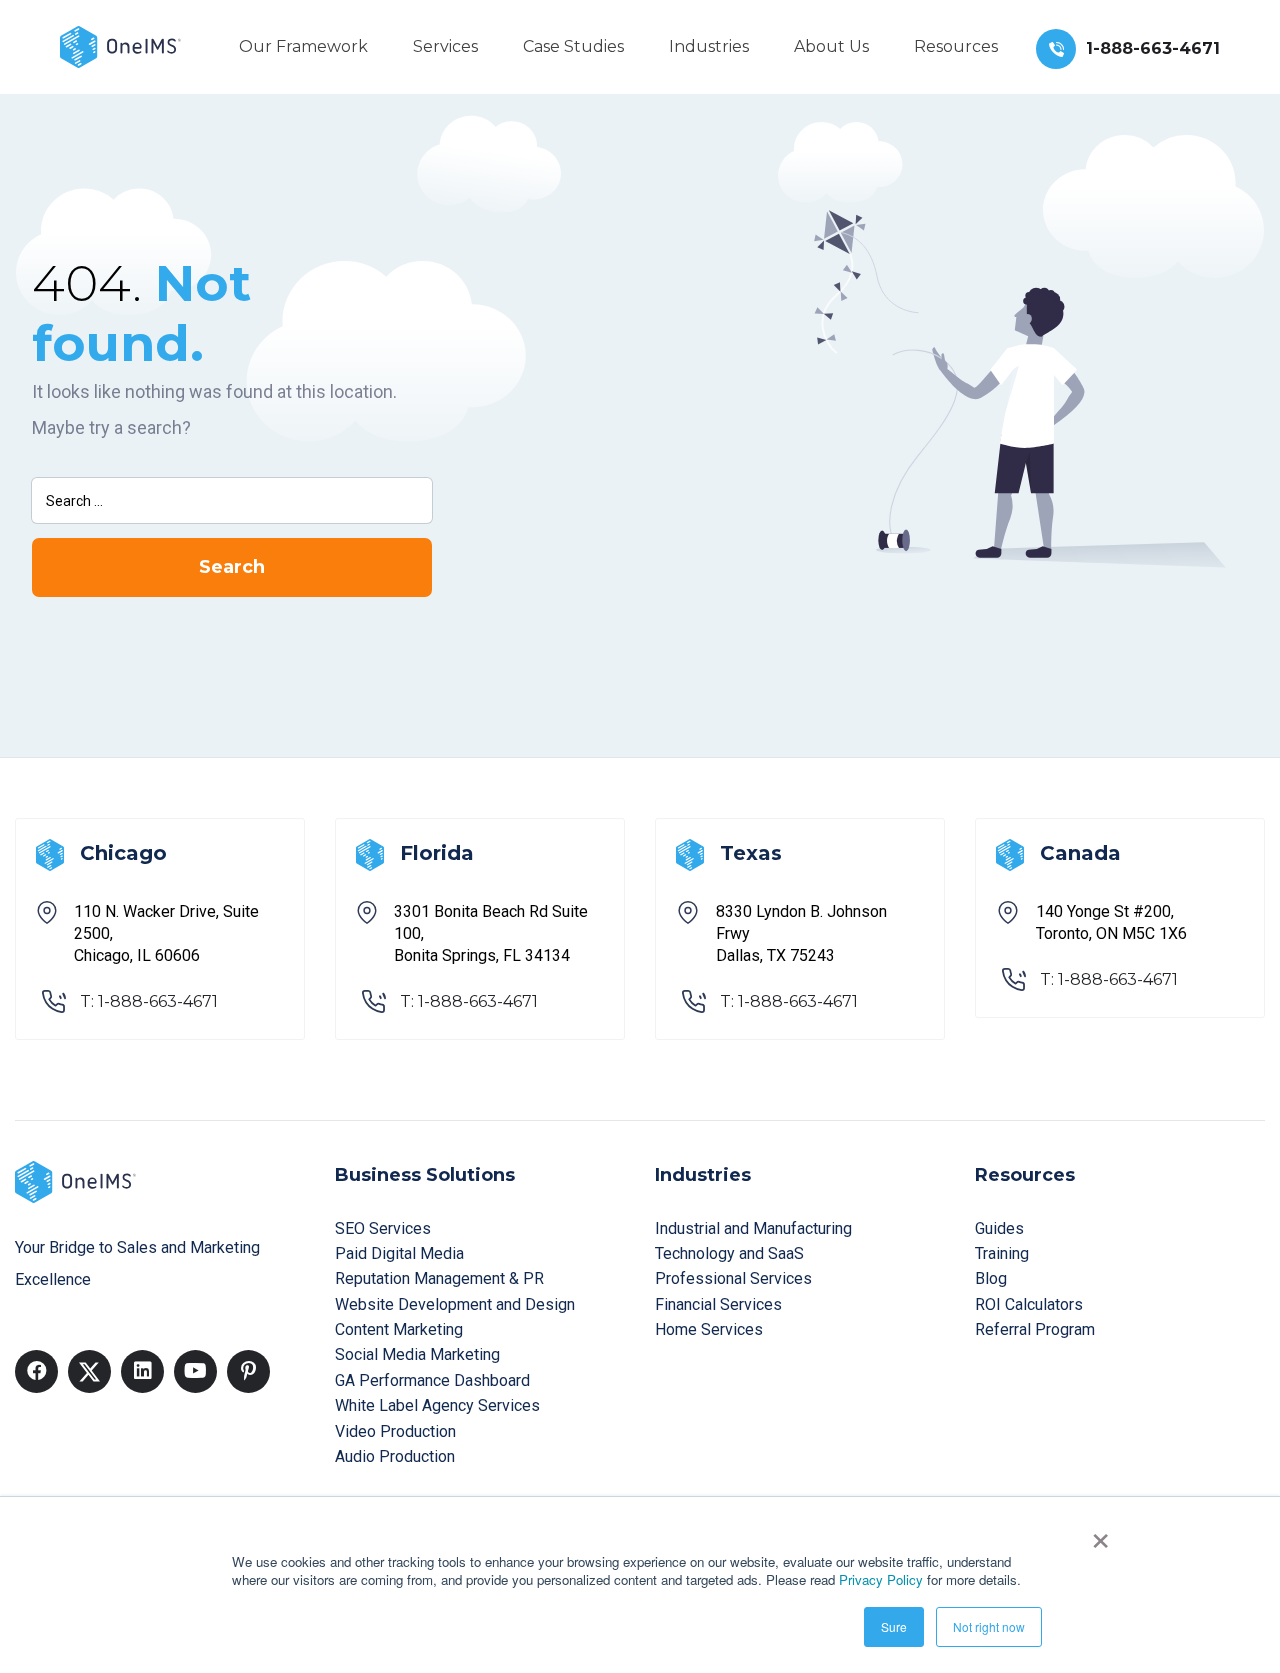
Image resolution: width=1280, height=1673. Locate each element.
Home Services (709, 1329)
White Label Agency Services (437, 1405)
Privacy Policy (881, 1579)
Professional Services (733, 1278)
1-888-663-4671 (1153, 48)
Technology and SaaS (729, 1253)
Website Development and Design (455, 1304)
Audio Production (395, 1456)
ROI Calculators (1029, 1304)
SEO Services (383, 1228)
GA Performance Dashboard (432, 1380)
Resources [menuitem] (956, 46)
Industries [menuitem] (709, 46)
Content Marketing (399, 1329)
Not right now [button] (989, 1626)
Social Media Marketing (417, 1354)
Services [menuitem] (445, 46)
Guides (999, 1228)
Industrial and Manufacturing (753, 1228)
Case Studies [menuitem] (573, 46)
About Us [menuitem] (831, 46)
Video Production (395, 1431)
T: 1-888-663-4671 (149, 1001)
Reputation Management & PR (439, 1278)
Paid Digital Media (399, 1253)
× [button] (1100, 1534)
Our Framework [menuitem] (303, 46)
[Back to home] (120, 45)
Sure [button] (894, 1626)
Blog (991, 1278)
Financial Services (718, 1304)
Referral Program (1035, 1329)
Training (1002, 1253)
